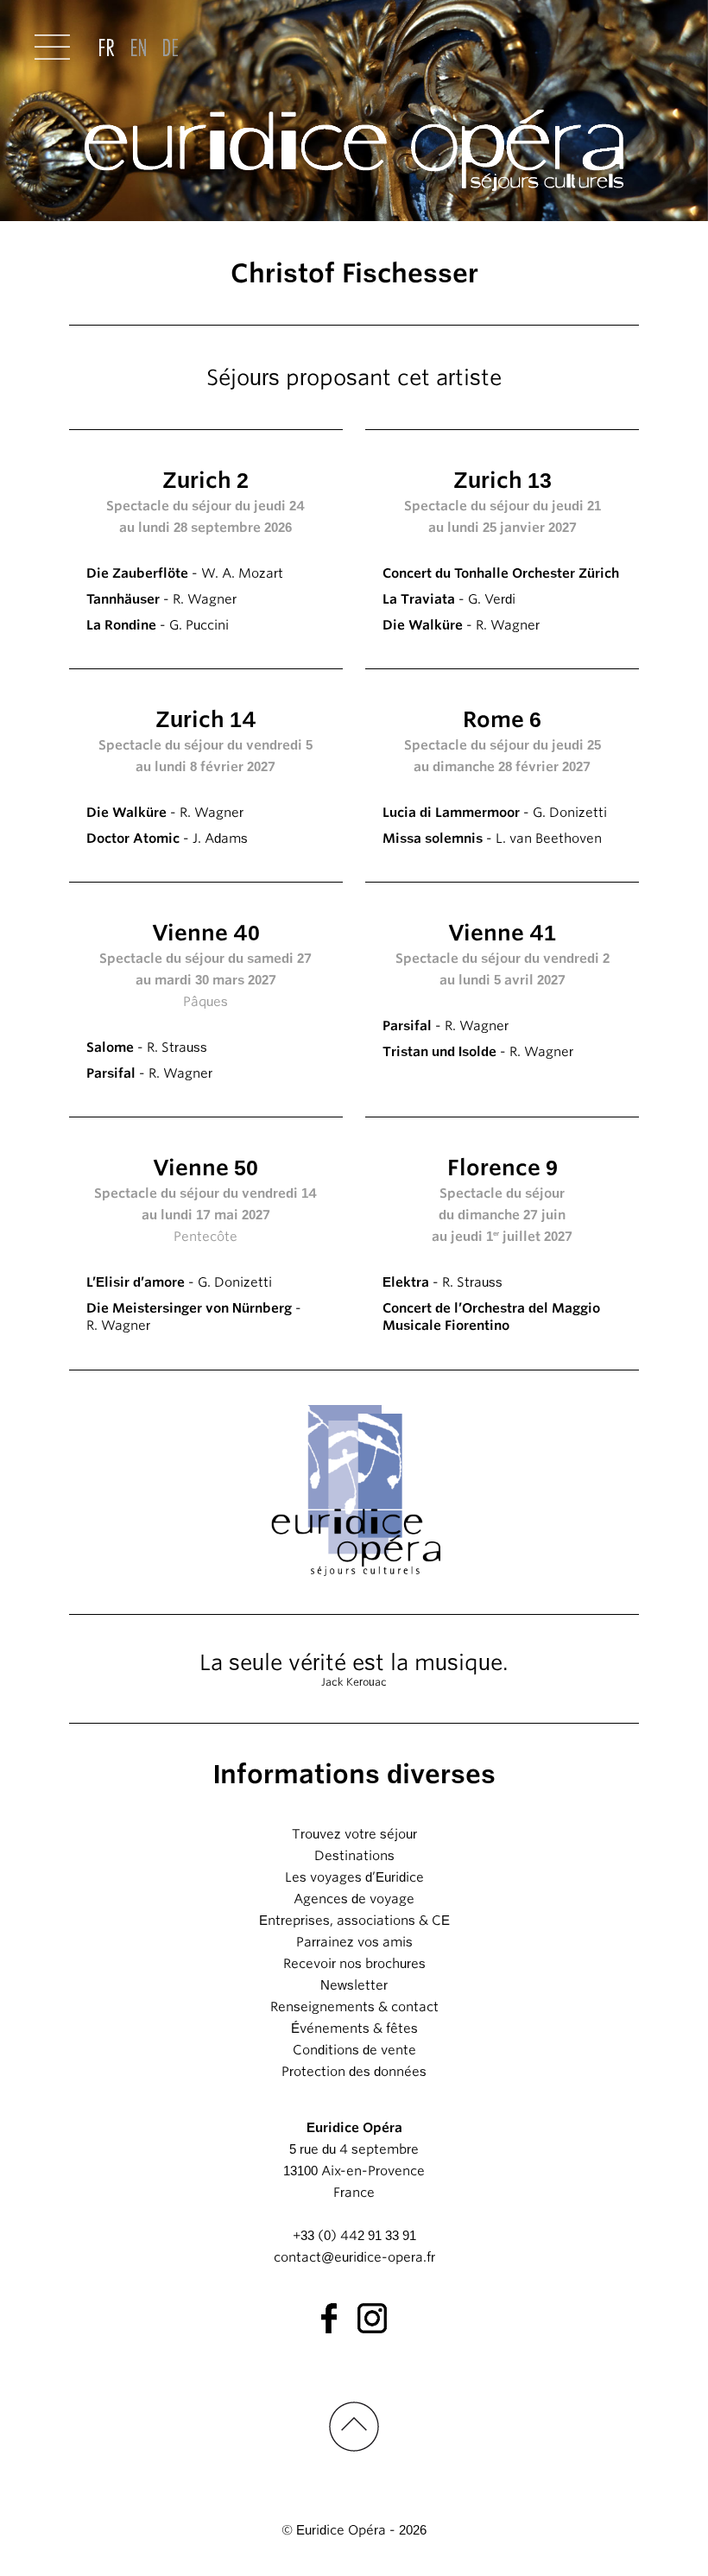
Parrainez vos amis (354, 1942)
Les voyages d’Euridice (354, 1877)
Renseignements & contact (354, 2007)
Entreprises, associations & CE (354, 1921)
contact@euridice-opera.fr (354, 2257)
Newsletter (354, 1985)
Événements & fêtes (354, 2029)
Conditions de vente (354, 2050)
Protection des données (354, 2072)
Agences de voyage (354, 1899)
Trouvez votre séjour (354, 1834)
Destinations (354, 1856)
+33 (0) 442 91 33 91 (354, 2236)
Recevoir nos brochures (354, 1964)
